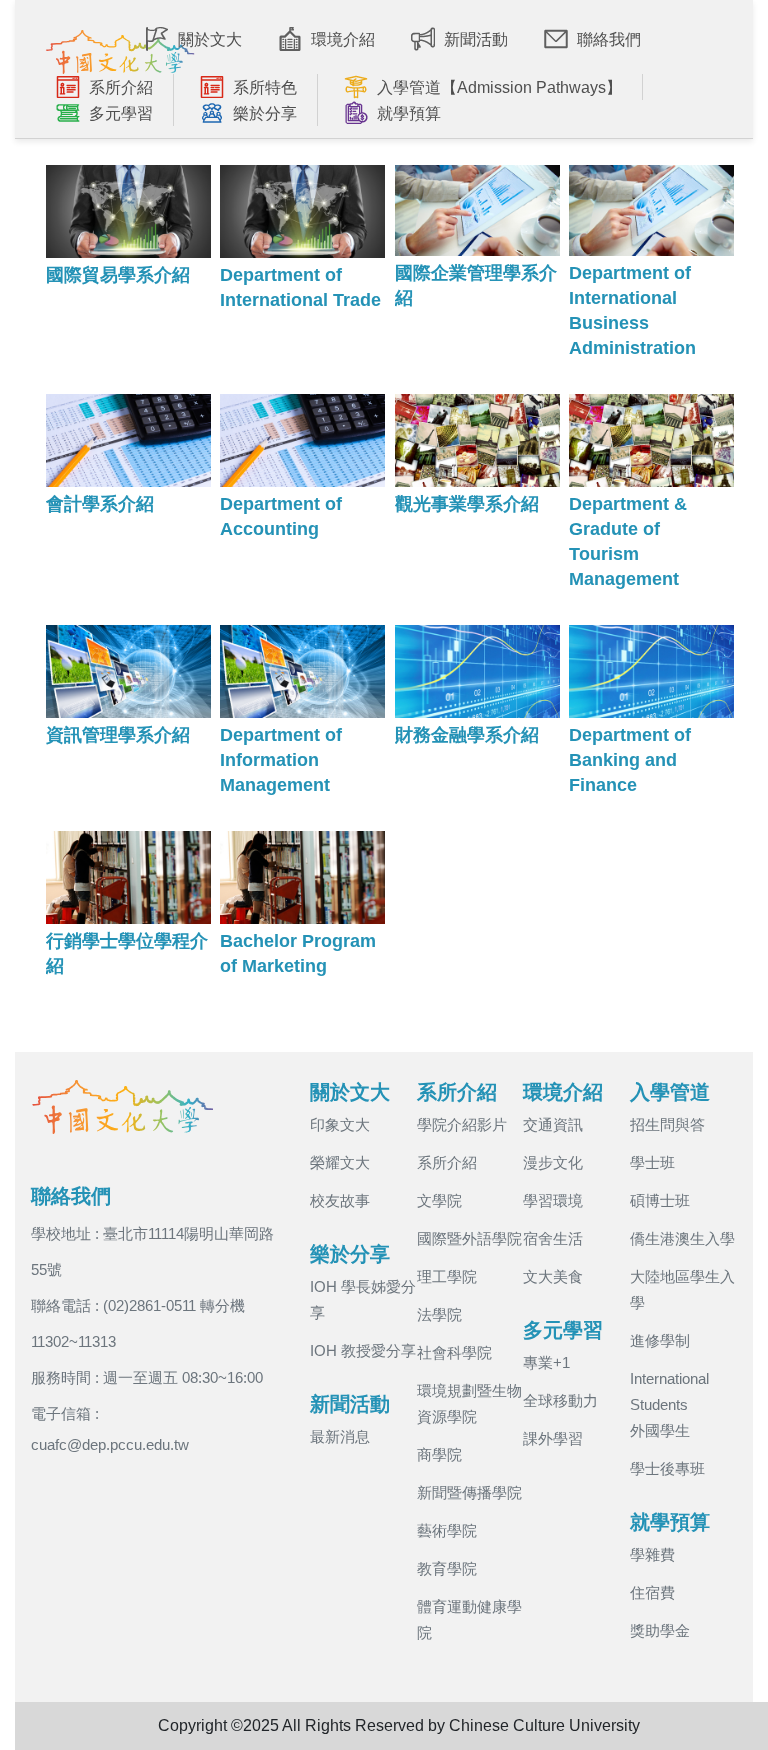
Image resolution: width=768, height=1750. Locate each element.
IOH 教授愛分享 (363, 1350)
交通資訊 (553, 1124)
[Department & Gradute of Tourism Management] (651, 440)
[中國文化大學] (120, 47)
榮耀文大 (340, 1162)
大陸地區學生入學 (682, 1289)
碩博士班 (660, 1200)
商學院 (439, 1454)
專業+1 (546, 1362)
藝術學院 (447, 1530)
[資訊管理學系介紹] (128, 671)
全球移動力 (560, 1400)
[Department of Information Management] (302, 671)
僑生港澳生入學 (682, 1238)
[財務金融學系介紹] (477, 671)
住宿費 (652, 1592)
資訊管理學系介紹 (118, 735)
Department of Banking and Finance (630, 760)
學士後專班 (667, 1468)
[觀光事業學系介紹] (477, 440)
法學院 (439, 1314)
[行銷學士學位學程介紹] (128, 877)
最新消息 (340, 1436)
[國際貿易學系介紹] (128, 211)
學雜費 (652, 1554)
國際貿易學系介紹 (118, 275)
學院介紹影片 (462, 1124)
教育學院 (447, 1568)
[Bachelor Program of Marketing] (302, 877)
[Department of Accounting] (302, 440)
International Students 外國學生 (669, 1404)
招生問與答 (667, 1124)
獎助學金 (660, 1630)
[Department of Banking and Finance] (651, 671)
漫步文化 (553, 1162)
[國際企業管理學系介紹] (477, 210)
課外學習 (553, 1438)
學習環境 (553, 1200)
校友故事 (340, 1200)
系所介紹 (447, 1162)
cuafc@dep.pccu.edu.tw (110, 1444)
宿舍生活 (553, 1238)
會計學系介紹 (100, 504)
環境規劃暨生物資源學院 (469, 1403)
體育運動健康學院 (469, 1619)
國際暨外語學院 (469, 1238)
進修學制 (660, 1340)
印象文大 (340, 1124)
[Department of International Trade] (302, 211)
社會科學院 (454, 1352)
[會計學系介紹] (128, 440)
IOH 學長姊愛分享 (363, 1299)
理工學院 (447, 1276)
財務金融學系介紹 (467, 735)
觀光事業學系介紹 (467, 504)
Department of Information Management (281, 760)
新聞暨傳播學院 (469, 1492)
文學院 (439, 1200)
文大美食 (553, 1276)
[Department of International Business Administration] (651, 210)
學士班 (652, 1162)
